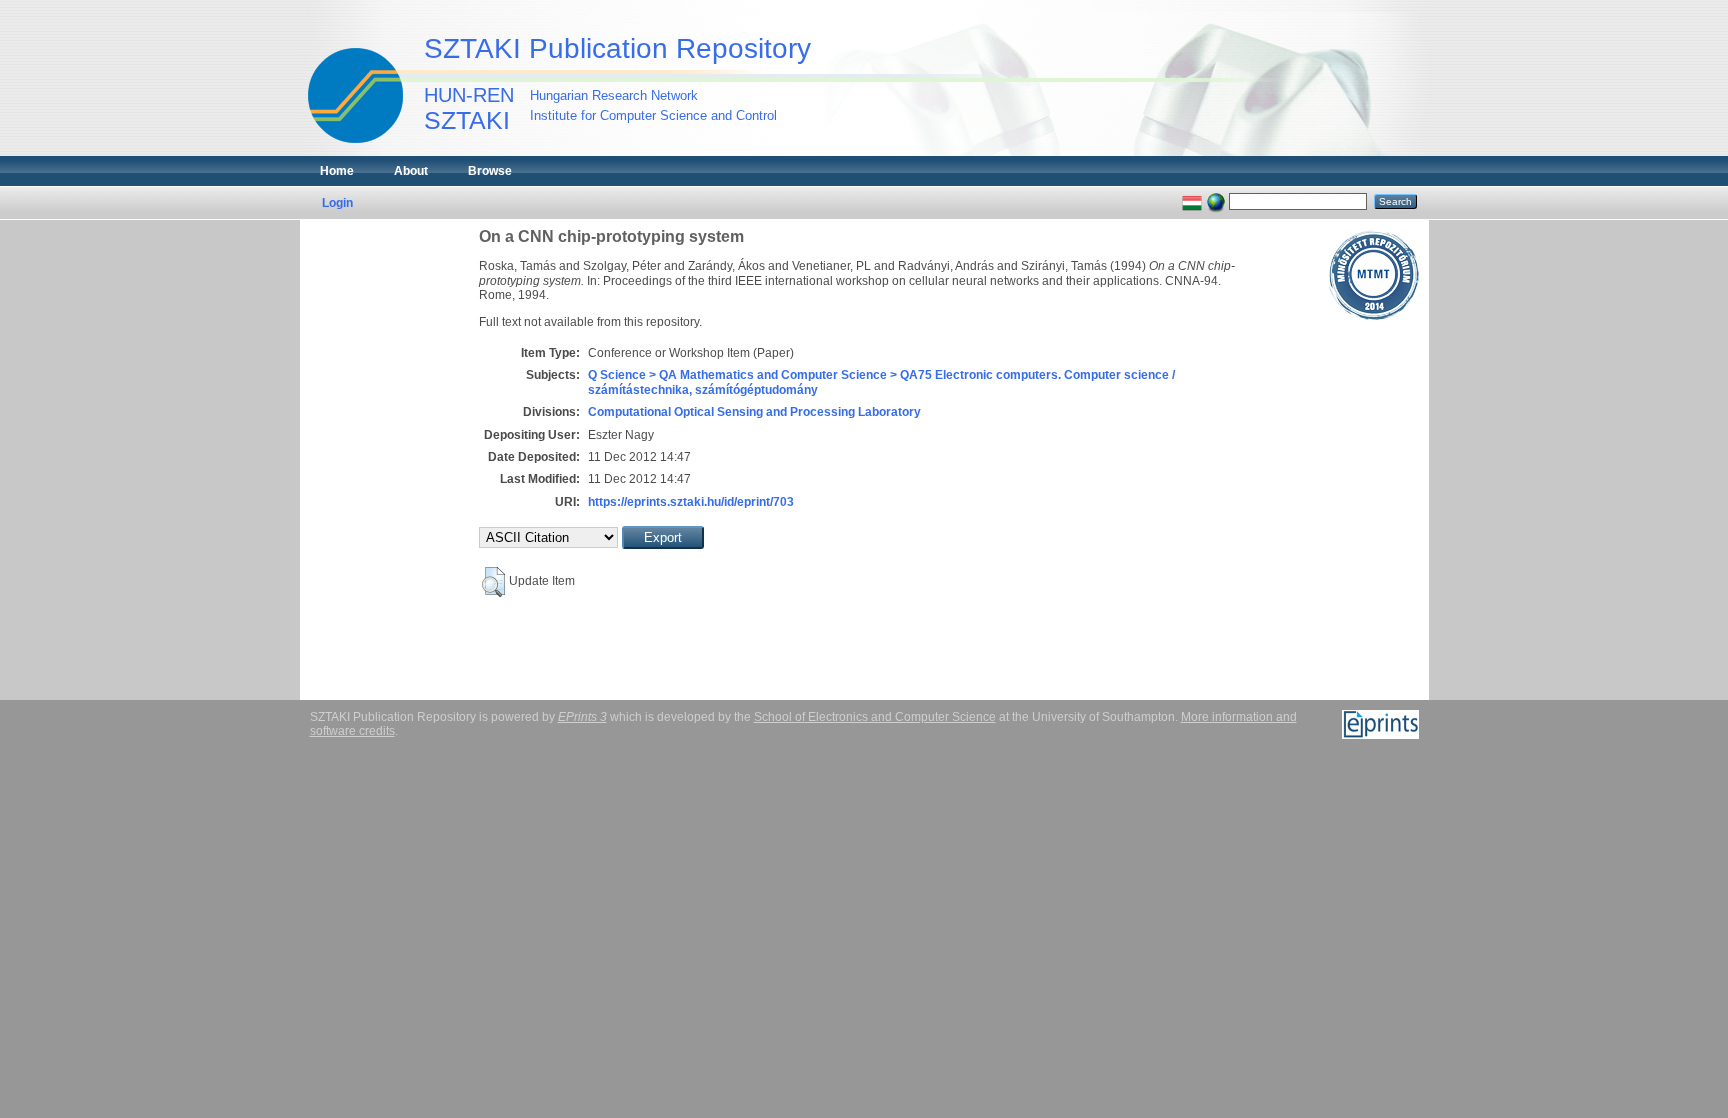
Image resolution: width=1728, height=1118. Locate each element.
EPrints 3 (582, 717)
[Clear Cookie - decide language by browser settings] (1216, 201)
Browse (490, 171)
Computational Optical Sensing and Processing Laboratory (754, 412)
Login (337, 203)
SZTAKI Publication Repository (617, 48)
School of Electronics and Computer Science (875, 717)
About (411, 171)
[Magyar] (1192, 201)
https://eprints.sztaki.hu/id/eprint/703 (691, 502)
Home (337, 171)
